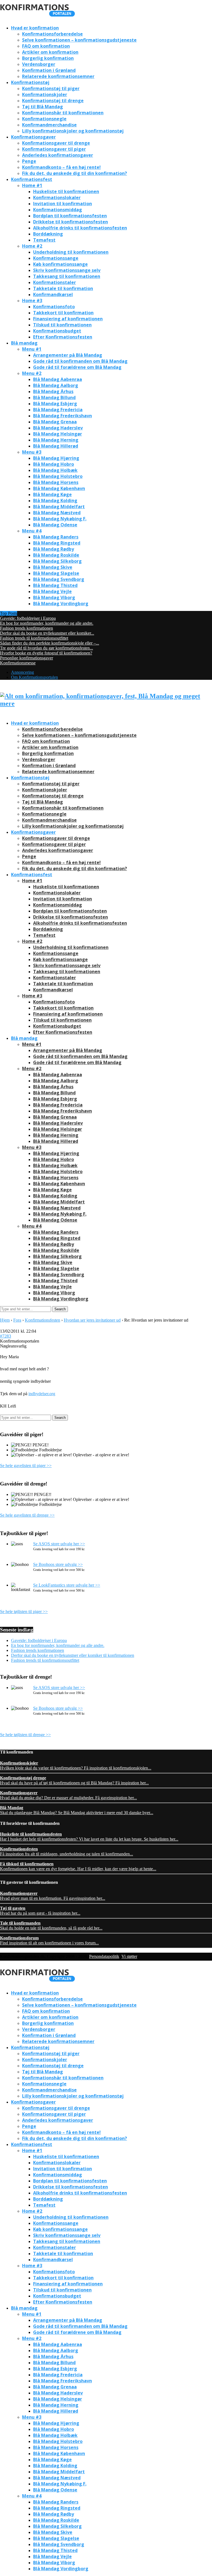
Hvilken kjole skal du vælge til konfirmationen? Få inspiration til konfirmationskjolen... (76, 1765)
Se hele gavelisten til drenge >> (27, 1515)
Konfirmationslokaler (57, 197)
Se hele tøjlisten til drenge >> (25, 1735)
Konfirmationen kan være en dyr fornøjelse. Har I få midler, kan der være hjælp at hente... (78, 1866)
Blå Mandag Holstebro (58, 476)
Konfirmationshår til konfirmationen (63, 113)
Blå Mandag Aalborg (56, 385)
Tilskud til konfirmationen (62, 325)
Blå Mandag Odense (55, 525)
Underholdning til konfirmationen (71, 252)
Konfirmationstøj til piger (51, 88)
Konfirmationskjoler (45, 94)
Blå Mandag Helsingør (58, 434)
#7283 (6, 1336)
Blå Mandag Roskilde (56, 555)
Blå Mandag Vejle (52, 591)
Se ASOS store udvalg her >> (59, 1544)
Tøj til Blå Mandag (43, 107)
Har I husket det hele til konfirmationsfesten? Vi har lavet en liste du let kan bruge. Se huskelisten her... (89, 1837)
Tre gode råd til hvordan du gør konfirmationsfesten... (47, 648)
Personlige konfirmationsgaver (26, 658)
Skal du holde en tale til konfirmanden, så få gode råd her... (51, 1926)
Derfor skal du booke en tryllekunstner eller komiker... (47, 633)
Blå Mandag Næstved (57, 513)
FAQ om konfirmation (46, 46)
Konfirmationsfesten (43, 1320)
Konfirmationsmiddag (58, 210)
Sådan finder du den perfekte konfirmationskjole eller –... (50, 643)
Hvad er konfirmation (35, 28)
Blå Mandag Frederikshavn (63, 416)
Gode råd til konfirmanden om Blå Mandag (80, 361)
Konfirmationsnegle (44, 119)
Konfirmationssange (56, 258)
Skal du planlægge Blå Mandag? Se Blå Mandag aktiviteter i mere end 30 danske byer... (77, 1810)
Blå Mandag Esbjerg (55, 404)
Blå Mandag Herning (56, 440)
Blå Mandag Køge (52, 494)
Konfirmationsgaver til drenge (56, 143)
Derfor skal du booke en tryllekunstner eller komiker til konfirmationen (73, 1655)
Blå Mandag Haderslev (58, 428)
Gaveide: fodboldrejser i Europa (28, 618)
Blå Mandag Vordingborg (61, 604)
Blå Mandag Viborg (54, 597)
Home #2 (32, 246)
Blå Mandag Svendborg (59, 579)
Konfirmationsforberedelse (52, 34)
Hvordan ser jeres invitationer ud (92, 1320)
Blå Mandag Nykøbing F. (60, 519)
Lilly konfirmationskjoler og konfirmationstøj (73, 131)
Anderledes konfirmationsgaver (58, 155)
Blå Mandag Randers (56, 537)
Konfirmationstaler (55, 282)
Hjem (5, 1320)
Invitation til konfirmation (63, 204)
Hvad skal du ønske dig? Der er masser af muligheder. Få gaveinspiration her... (68, 1795)
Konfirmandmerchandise (49, 125)
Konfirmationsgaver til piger (54, 149)
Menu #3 (32, 452)
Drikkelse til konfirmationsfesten (71, 222)
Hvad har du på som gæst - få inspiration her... (40, 1911)
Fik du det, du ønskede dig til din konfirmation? (75, 173)
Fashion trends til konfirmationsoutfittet (34, 638)
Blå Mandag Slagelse (56, 573)
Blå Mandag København (59, 488)
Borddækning (48, 234)
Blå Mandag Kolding (55, 500)
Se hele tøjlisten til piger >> (24, 1612)
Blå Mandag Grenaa (55, 422)
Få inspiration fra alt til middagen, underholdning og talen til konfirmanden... (67, 1851)
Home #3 (32, 301)
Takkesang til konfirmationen (67, 276)
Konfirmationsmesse (18, 663)
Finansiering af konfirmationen (68, 319)
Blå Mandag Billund (54, 397)
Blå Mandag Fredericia (58, 410)
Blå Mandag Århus (53, 391)
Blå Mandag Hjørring (56, 458)
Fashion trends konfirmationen (26, 628)
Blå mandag (24, 343)
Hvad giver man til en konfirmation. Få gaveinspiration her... (53, 1896)
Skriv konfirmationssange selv (67, 270)
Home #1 (32, 185)
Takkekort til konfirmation (63, 313)
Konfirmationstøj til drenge (53, 101)
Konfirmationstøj (30, 82)
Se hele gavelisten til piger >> (26, 1466)
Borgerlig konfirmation (48, 58)
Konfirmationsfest (32, 179)
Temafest (44, 240)
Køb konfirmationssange (60, 264)
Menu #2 (32, 373)
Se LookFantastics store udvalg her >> (67, 1585)
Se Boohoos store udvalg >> (58, 1564)
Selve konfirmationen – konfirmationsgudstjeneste (79, 40)
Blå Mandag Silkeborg (57, 561)
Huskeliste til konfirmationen (66, 191)
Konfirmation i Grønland (49, 70)
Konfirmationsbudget (57, 331)
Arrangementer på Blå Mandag (68, 355)
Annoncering (22, 672)
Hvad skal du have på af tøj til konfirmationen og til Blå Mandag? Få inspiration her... (74, 1780)
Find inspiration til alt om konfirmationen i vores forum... (49, 1940)
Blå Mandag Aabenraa (58, 379)
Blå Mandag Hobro (54, 464)
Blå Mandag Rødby (54, 549)
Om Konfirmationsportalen (35, 677)
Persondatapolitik (104, 1956)
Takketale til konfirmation (63, 288)
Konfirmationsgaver (33, 137)
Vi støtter (129, 1956)
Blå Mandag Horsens (56, 482)
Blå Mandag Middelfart (59, 507)
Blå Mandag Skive (53, 567)
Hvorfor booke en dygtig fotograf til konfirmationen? (46, 653)
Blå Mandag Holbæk (55, 470)
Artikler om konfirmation (50, 52)
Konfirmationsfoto (54, 307)
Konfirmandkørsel (53, 294)
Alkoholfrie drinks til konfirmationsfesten (80, 228)
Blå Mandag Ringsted (57, 543)
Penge (29, 161)
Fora (17, 1320)
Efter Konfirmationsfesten (63, 337)
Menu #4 (32, 531)
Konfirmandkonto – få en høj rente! (61, 167)
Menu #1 (32, 349)
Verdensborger (39, 64)
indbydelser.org (42, 1394)
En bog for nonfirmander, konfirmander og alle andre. (47, 623)
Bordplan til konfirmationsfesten (70, 216)
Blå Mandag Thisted (55, 585)
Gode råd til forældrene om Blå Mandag (77, 367)
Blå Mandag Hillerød (56, 446)
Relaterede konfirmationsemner (58, 76)
